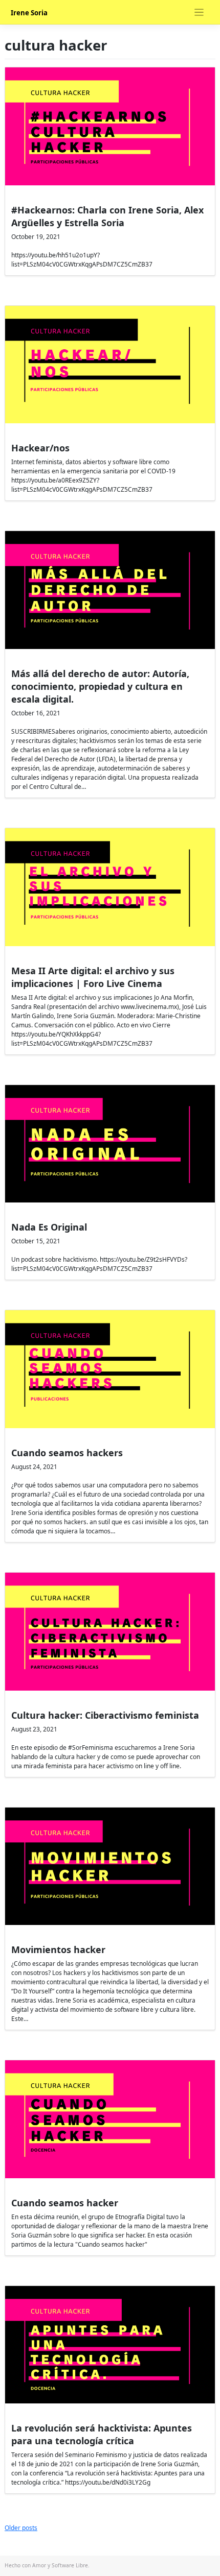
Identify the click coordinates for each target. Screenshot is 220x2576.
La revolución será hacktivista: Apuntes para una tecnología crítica (102, 2434)
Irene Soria (29, 13)
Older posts (21, 2528)
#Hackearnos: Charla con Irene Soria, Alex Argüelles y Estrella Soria (107, 216)
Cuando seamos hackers (67, 1453)
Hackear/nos (40, 448)
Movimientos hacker (58, 1949)
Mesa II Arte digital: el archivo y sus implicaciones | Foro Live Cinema (93, 977)
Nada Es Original (49, 1227)
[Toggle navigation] (199, 13)
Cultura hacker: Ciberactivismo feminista (105, 1715)
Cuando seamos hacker (65, 2203)
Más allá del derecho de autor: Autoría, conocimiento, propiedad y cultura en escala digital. (100, 686)
